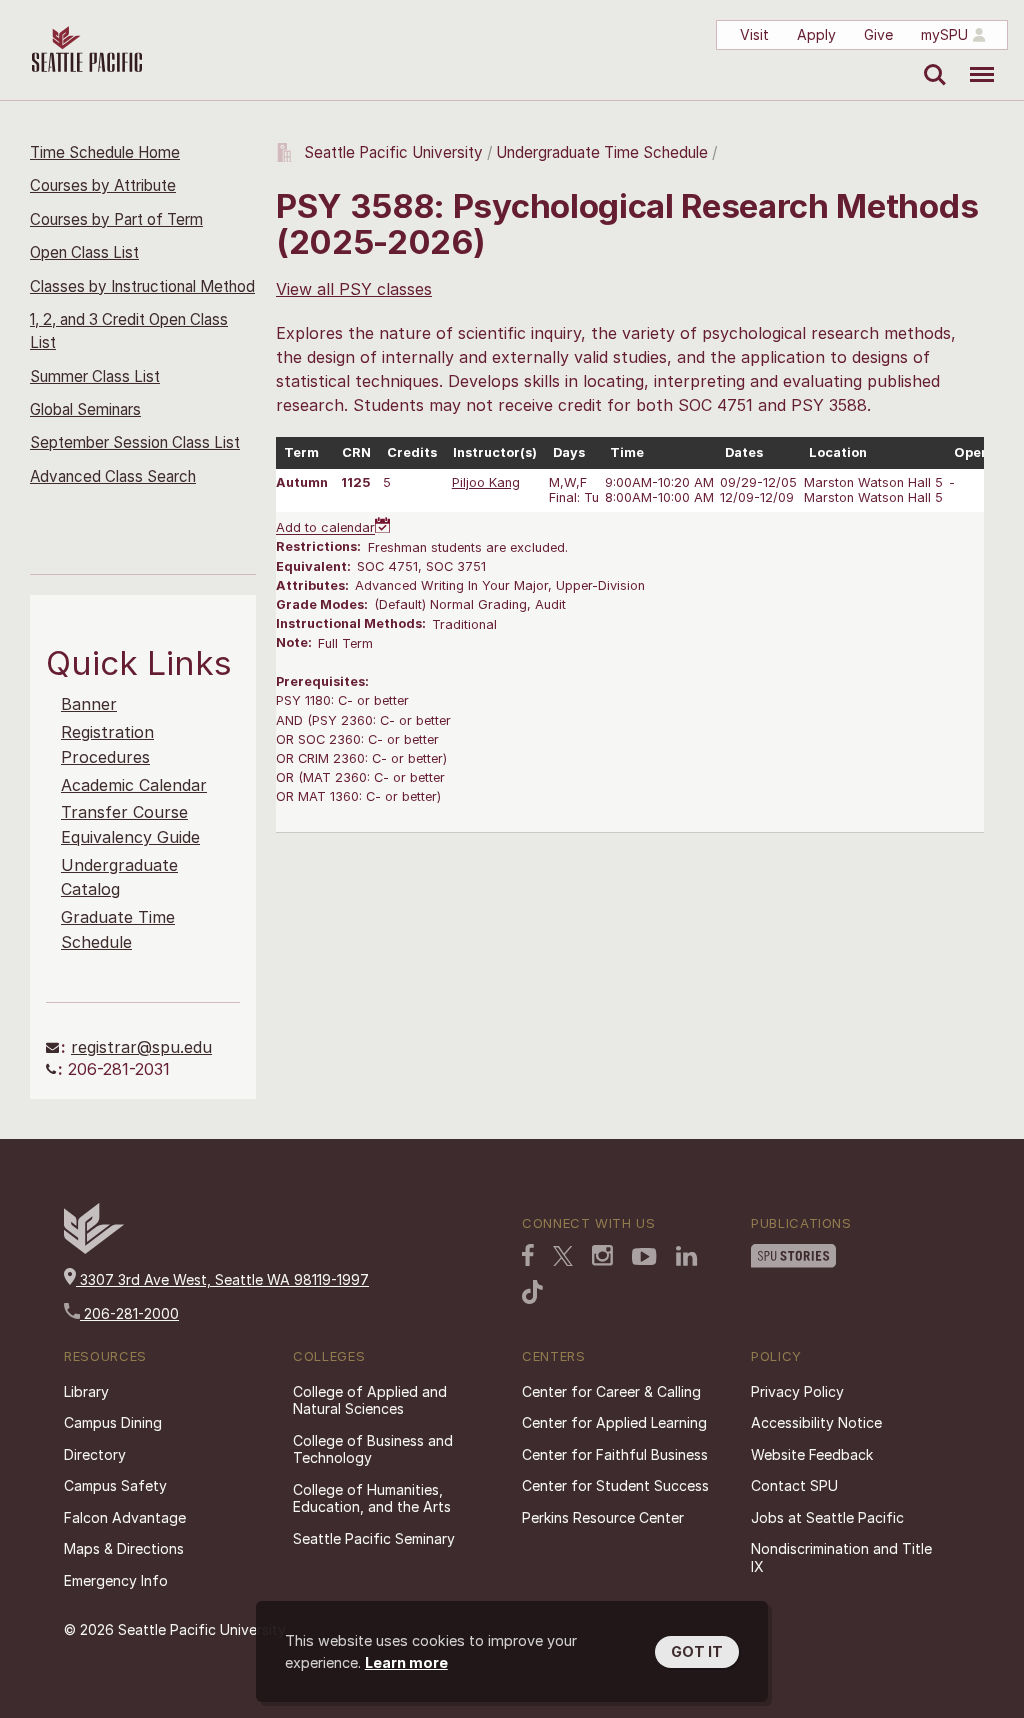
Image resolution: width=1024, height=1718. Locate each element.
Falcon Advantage (125, 1517)
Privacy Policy (797, 1391)
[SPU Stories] (793, 1256)
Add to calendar (325, 528)
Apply (816, 34)
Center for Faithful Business (615, 1454)
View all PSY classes (354, 289)
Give (878, 34)
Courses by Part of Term (116, 219)
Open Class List (84, 252)
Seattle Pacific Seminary (374, 1538)
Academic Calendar (134, 785)
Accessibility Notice (816, 1422)
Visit (754, 34)
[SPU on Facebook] (528, 1255)
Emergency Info (116, 1580)
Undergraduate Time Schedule (602, 152)
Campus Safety (115, 1485)
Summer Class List (95, 376)
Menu (974, 60)
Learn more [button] (406, 1662)
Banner (89, 704)
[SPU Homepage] (94, 1248)
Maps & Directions (124, 1548)
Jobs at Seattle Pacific (827, 1517)
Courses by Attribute (103, 185)
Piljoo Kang (486, 482)
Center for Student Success (615, 1485)
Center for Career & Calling (611, 1391)
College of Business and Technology (373, 1449)
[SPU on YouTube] (644, 1257)
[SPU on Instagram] (602, 1255)
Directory (95, 1454)
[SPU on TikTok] (532, 1292)
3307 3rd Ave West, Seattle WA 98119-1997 (222, 1279)
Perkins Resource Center (603, 1517)
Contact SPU (794, 1485)
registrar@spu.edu (141, 1047)
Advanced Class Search (113, 476)
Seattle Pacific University (393, 152)
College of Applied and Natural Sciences (370, 1400)
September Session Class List (135, 442)
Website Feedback (812, 1454)
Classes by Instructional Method (142, 286)
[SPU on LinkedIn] (687, 1256)
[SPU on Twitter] (563, 1256)
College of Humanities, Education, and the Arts (372, 1498)
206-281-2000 (129, 1313)
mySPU (944, 34)
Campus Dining (113, 1422)
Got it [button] (697, 1651)
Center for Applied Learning (614, 1422)
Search (930, 60)
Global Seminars (85, 409)
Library (86, 1391)
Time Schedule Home (105, 152)
